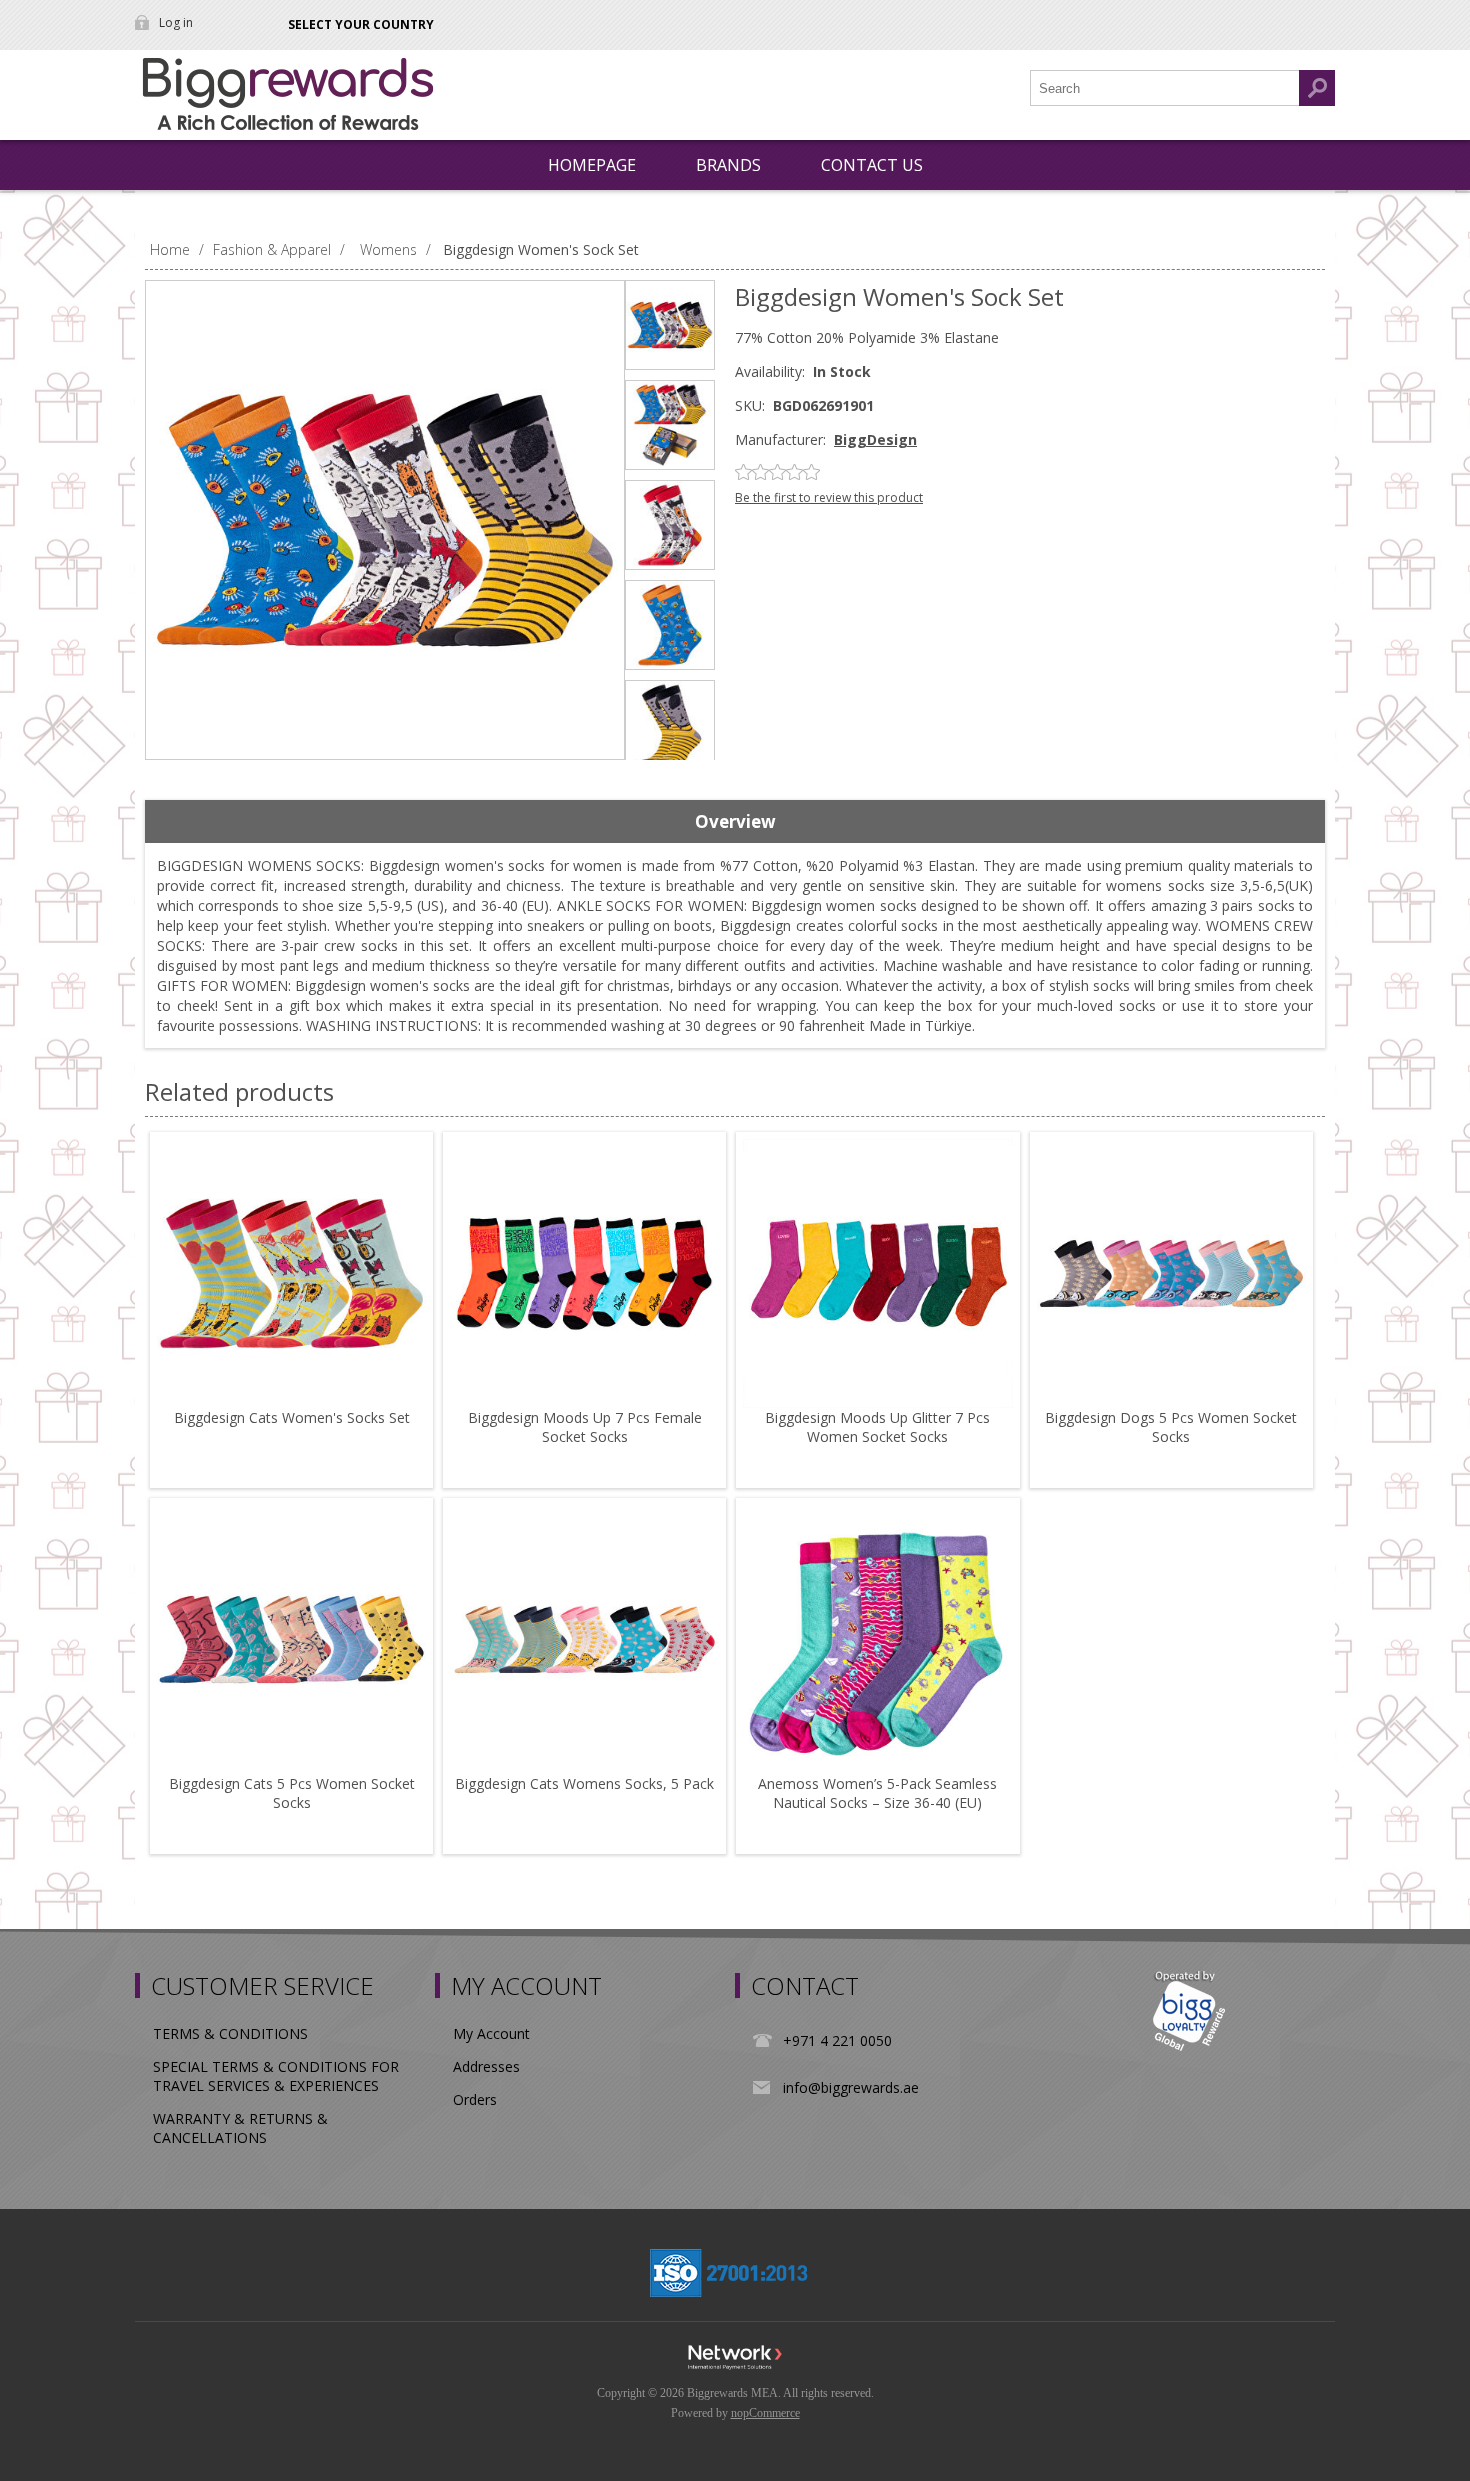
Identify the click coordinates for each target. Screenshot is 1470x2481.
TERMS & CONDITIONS (230, 2033)
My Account (491, 2033)
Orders (475, 2099)
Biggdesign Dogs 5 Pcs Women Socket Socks (1171, 1427)
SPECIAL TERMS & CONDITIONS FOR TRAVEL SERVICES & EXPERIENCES (276, 2076)
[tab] (735, 822)
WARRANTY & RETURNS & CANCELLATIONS (240, 2128)
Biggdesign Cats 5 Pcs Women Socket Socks (292, 1793)
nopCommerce (765, 2413)
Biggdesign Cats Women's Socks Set (292, 1417)
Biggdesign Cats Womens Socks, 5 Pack (584, 1783)
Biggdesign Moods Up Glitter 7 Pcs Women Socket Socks (877, 1427)
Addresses (486, 2066)
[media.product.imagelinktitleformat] (291, 1273)
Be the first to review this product (829, 497)
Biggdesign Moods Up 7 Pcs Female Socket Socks (585, 1427)
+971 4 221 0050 (837, 2040)
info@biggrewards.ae (851, 2087)
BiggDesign (875, 439)
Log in (176, 22)
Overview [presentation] (735, 821)
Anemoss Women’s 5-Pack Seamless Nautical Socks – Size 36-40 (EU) (877, 1793)
